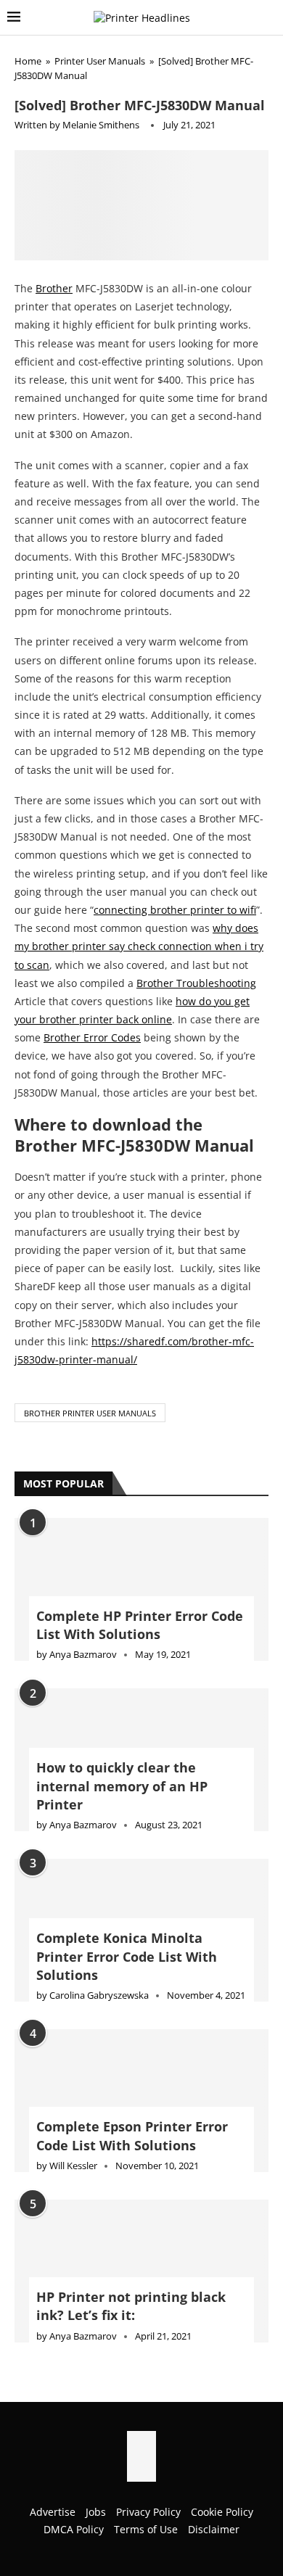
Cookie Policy (222, 2415)
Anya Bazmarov (83, 1558)
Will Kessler (73, 2069)
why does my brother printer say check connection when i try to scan (139, 850)
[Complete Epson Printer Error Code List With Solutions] (141, 2004)
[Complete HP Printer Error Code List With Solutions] (141, 1494)
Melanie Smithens (101, 125)
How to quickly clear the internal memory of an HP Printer (122, 1690)
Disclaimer (214, 2433)
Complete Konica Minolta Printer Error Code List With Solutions (127, 1860)
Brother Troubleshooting (196, 887)
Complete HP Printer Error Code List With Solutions (140, 1528)
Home (28, 61)
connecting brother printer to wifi (175, 813)
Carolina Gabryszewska (99, 1899)
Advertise (53, 2415)
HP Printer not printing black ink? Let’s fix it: (131, 2210)
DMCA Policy (74, 2433)
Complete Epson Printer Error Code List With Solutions (132, 2040)
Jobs (96, 2415)
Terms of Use (146, 2433)
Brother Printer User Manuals (90, 1317)
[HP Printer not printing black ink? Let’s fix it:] (141, 2175)
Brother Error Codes (92, 942)
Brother (54, 192)
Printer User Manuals (100, 61)
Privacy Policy (148, 2415)
